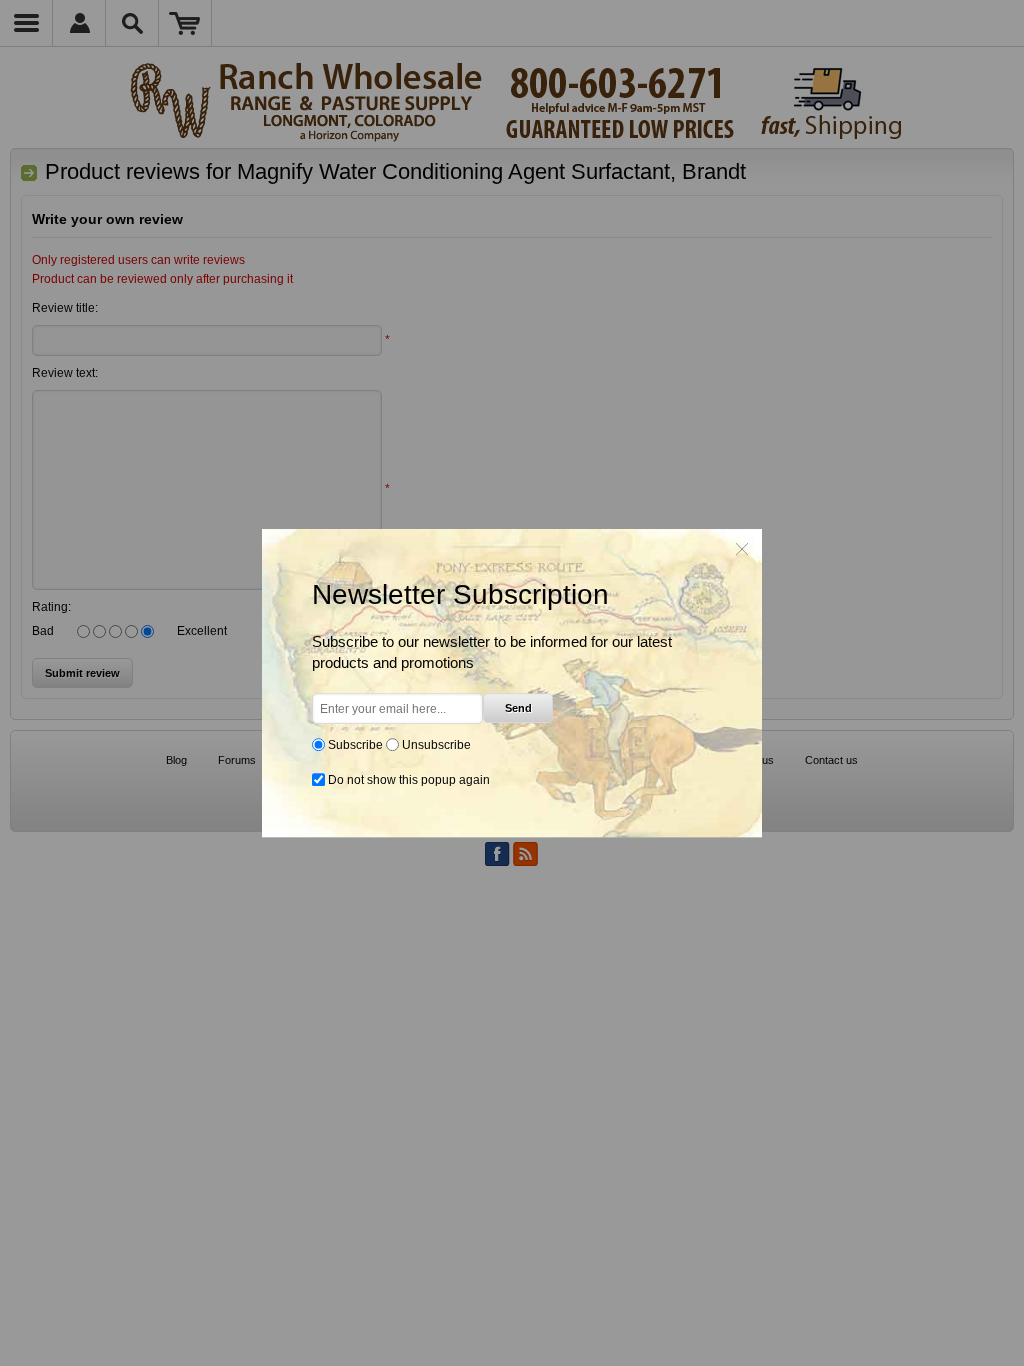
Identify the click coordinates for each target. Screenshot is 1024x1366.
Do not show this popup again (409, 780)
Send (518, 708)
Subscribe (355, 745)
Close (742, 549)
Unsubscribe (436, 745)
